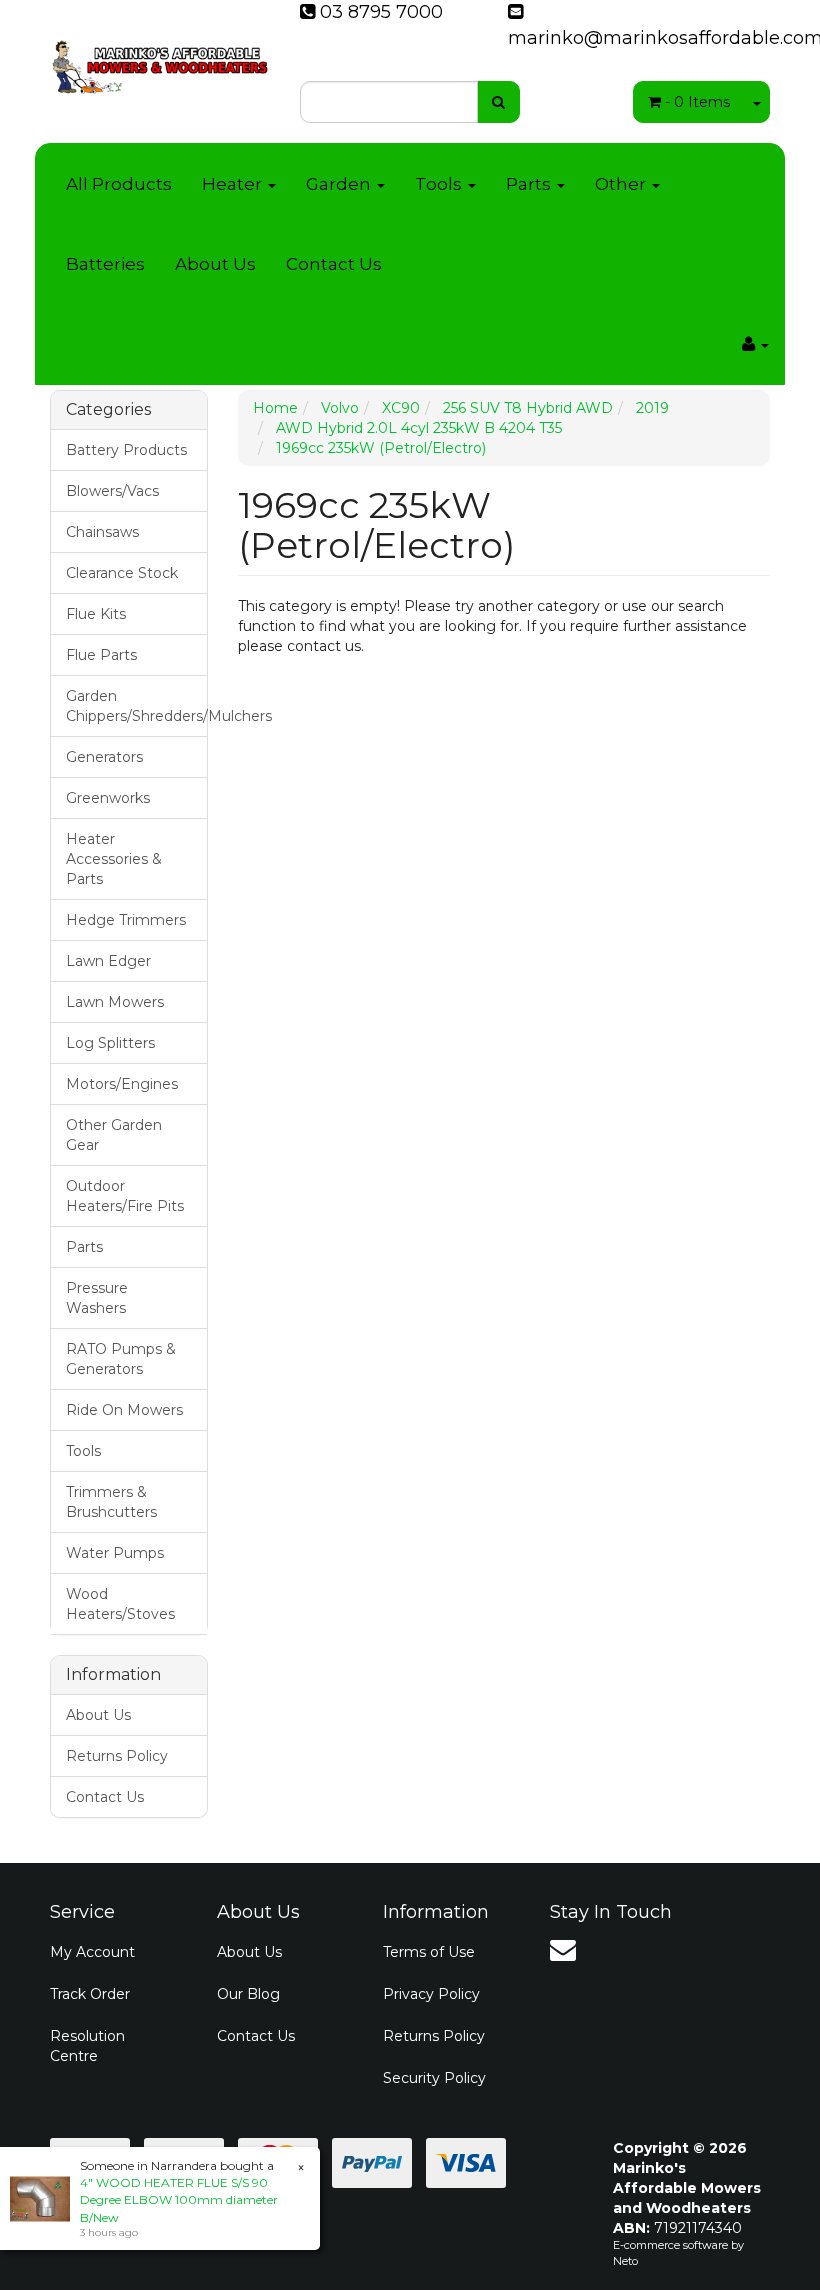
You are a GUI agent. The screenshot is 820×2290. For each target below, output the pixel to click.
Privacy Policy (431, 1994)
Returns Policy (117, 1756)
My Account (92, 1952)
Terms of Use (429, 1952)
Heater (234, 184)
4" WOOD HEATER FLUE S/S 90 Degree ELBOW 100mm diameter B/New (179, 2199)
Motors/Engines (122, 1084)
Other (622, 184)
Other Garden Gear (114, 1135)
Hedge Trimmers (126, 920)
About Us (215, 264)
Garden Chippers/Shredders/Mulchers (136, 706)
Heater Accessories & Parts (114, 859)
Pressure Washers (97, 1298)
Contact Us (334, 264)
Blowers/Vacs (112, 491)
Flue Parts (101, 655)
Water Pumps (115, 1553)
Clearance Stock (122, 573)
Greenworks (108, 798)
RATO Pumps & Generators (121, 1359)
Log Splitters (110, 1043)
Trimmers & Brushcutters (111, 1502)
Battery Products (126, 450)
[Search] (498, 102)
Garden (340, 184)
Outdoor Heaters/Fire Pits (125, 1196)
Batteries (105, 264)
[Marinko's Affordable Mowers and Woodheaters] (160, 60)
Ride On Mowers (124, 1410)
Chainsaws (102, 532)
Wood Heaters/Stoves (120, 1604)
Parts (530, 184)
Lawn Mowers (115, 1002)
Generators (104, 757)
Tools (440, 184)
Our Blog (248, 1994)
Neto (625, 2261)
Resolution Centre (87, 2046)
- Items (697, 102)
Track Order (90, 1994)
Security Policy (434, 2078)
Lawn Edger (108, 961)
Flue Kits (96, 614)
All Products (119, 184)
